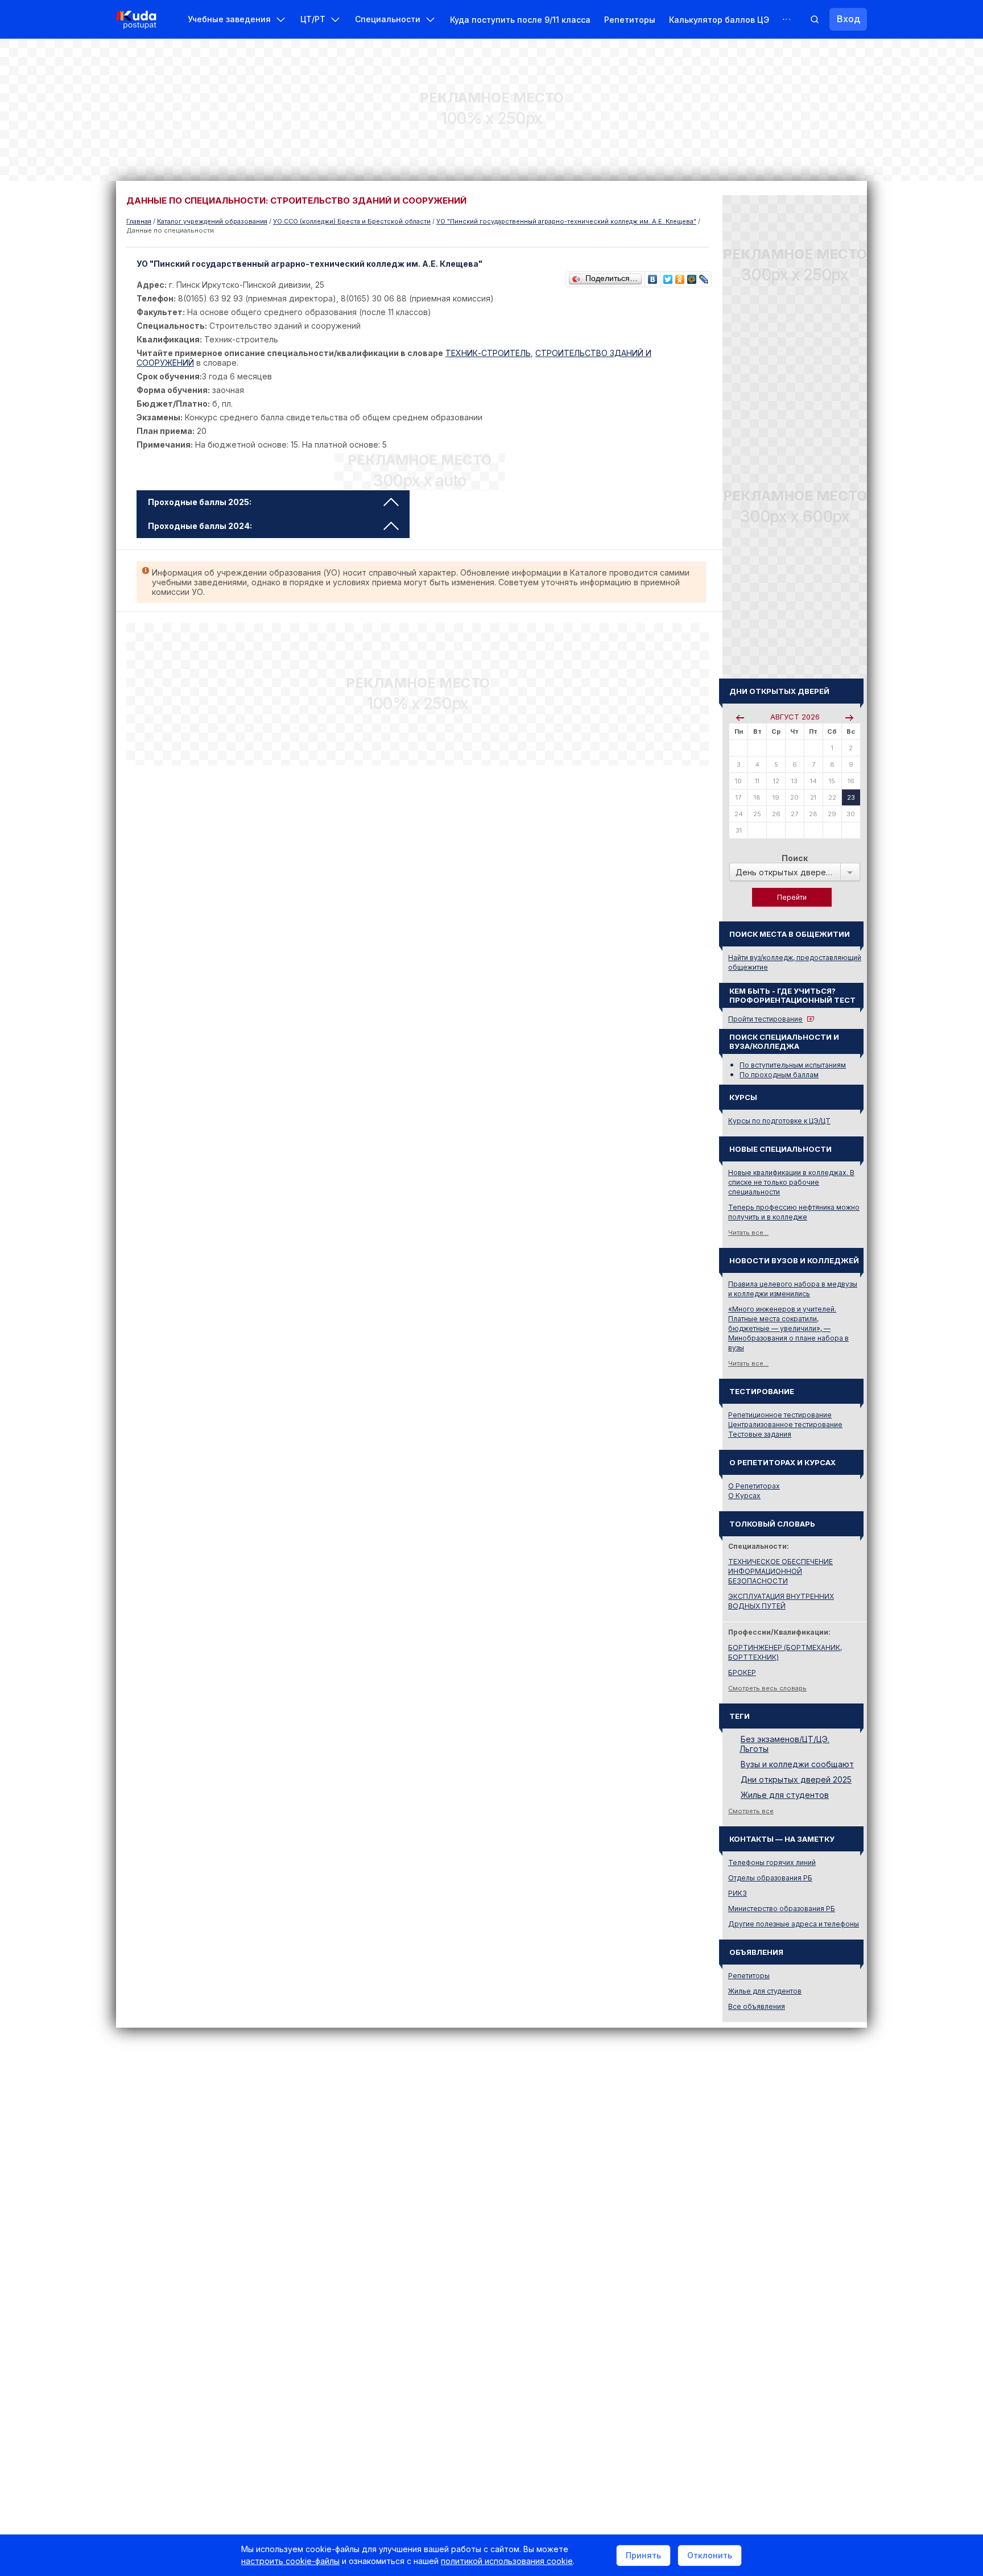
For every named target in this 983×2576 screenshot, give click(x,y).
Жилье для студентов (785, 1795)
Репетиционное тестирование (780, 1415)
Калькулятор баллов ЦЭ (719, 20)
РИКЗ (738, 1893)
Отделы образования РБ (770, 1878)
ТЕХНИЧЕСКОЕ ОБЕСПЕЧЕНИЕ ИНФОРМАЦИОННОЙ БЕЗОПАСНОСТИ (780, 1571)
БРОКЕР (742, 1672)
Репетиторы (630, 20)
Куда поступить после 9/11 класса (520, 20)
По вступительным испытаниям (793, 1065)
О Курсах (744, 1496)
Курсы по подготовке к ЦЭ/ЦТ (779, 1121)
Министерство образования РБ (782, 1909)
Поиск (795, 858)
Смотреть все (751, 1811)
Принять (643, 2555)
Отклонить (710, 2555)
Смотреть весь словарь (767, 1688)
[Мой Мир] (692, 276)
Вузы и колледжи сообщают (797, 1764)
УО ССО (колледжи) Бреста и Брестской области (352, 221)
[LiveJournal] (704, 276)
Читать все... (748, 1233)
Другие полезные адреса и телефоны (794, 1924)
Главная (139, 221)
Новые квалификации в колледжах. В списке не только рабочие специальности (791, 1182)
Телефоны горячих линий (772, 1862)
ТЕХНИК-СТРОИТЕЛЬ (488, 353)
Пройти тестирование (765, 1019)
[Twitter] (668, 276)
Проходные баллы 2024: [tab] (200, 526)
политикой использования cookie (507, 2561)
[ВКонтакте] (653, 276)
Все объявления (757, 2006)
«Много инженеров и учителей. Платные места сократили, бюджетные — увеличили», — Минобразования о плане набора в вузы (788, 1328)
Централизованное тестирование (785, 1425)
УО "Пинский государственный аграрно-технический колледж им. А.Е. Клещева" (566, 221)
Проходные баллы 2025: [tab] (200, 502)
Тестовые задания (760, 1434)
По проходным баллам (779, 1075)
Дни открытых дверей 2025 (796, 1779)
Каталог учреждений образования (212, 221)
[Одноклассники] (680, 276)
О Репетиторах (754, 1486)
